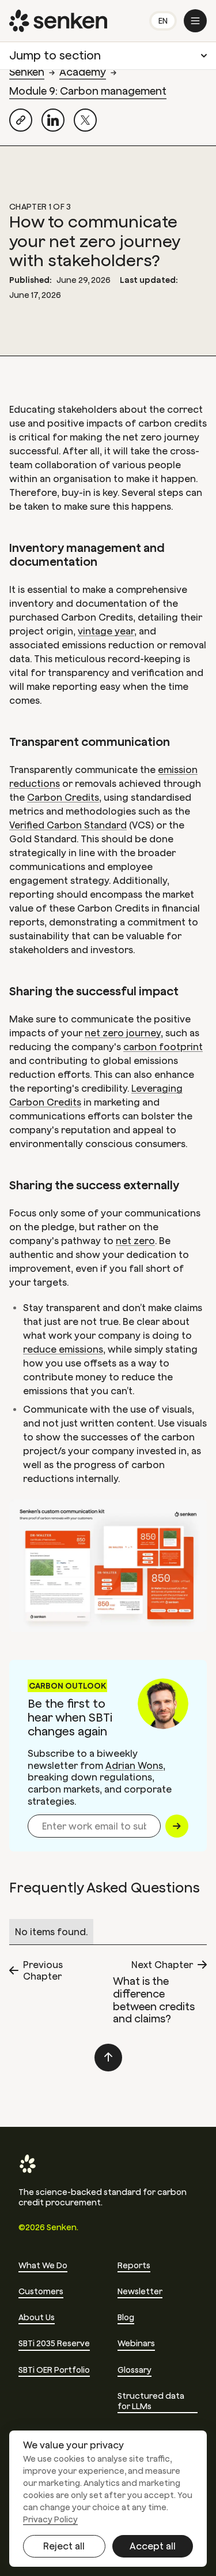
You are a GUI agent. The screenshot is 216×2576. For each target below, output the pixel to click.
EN (163, 21)
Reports (134, 2265)
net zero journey (123, 1033)
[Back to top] (108, 2058)
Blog (126, 2317)
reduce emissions (63, 1349)
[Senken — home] (58, 21)
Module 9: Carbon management (88, 91)
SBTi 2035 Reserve (54, 2343)
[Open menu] (195, 21)
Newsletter (140, 2291)
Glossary (134, 2370)
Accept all (153, 2546)
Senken (27, 72)
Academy (83, 72)
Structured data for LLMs (151, 2401)
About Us (37, 2317)
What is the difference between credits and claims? (154, 2000)
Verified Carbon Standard (68, 825)
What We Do (43, 2265)
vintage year (106, 631)
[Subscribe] (177, 1826)
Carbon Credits (63, 797)
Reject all (64, 2546)
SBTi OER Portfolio (54, 2370)
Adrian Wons (134, 1765)
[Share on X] (85, 120)
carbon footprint (163, 1047)
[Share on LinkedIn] (53, 120)
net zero (135, 1241)
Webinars (136, 2343)
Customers (41, 2291)
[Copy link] (21, 120)
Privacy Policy (50, 2519)
